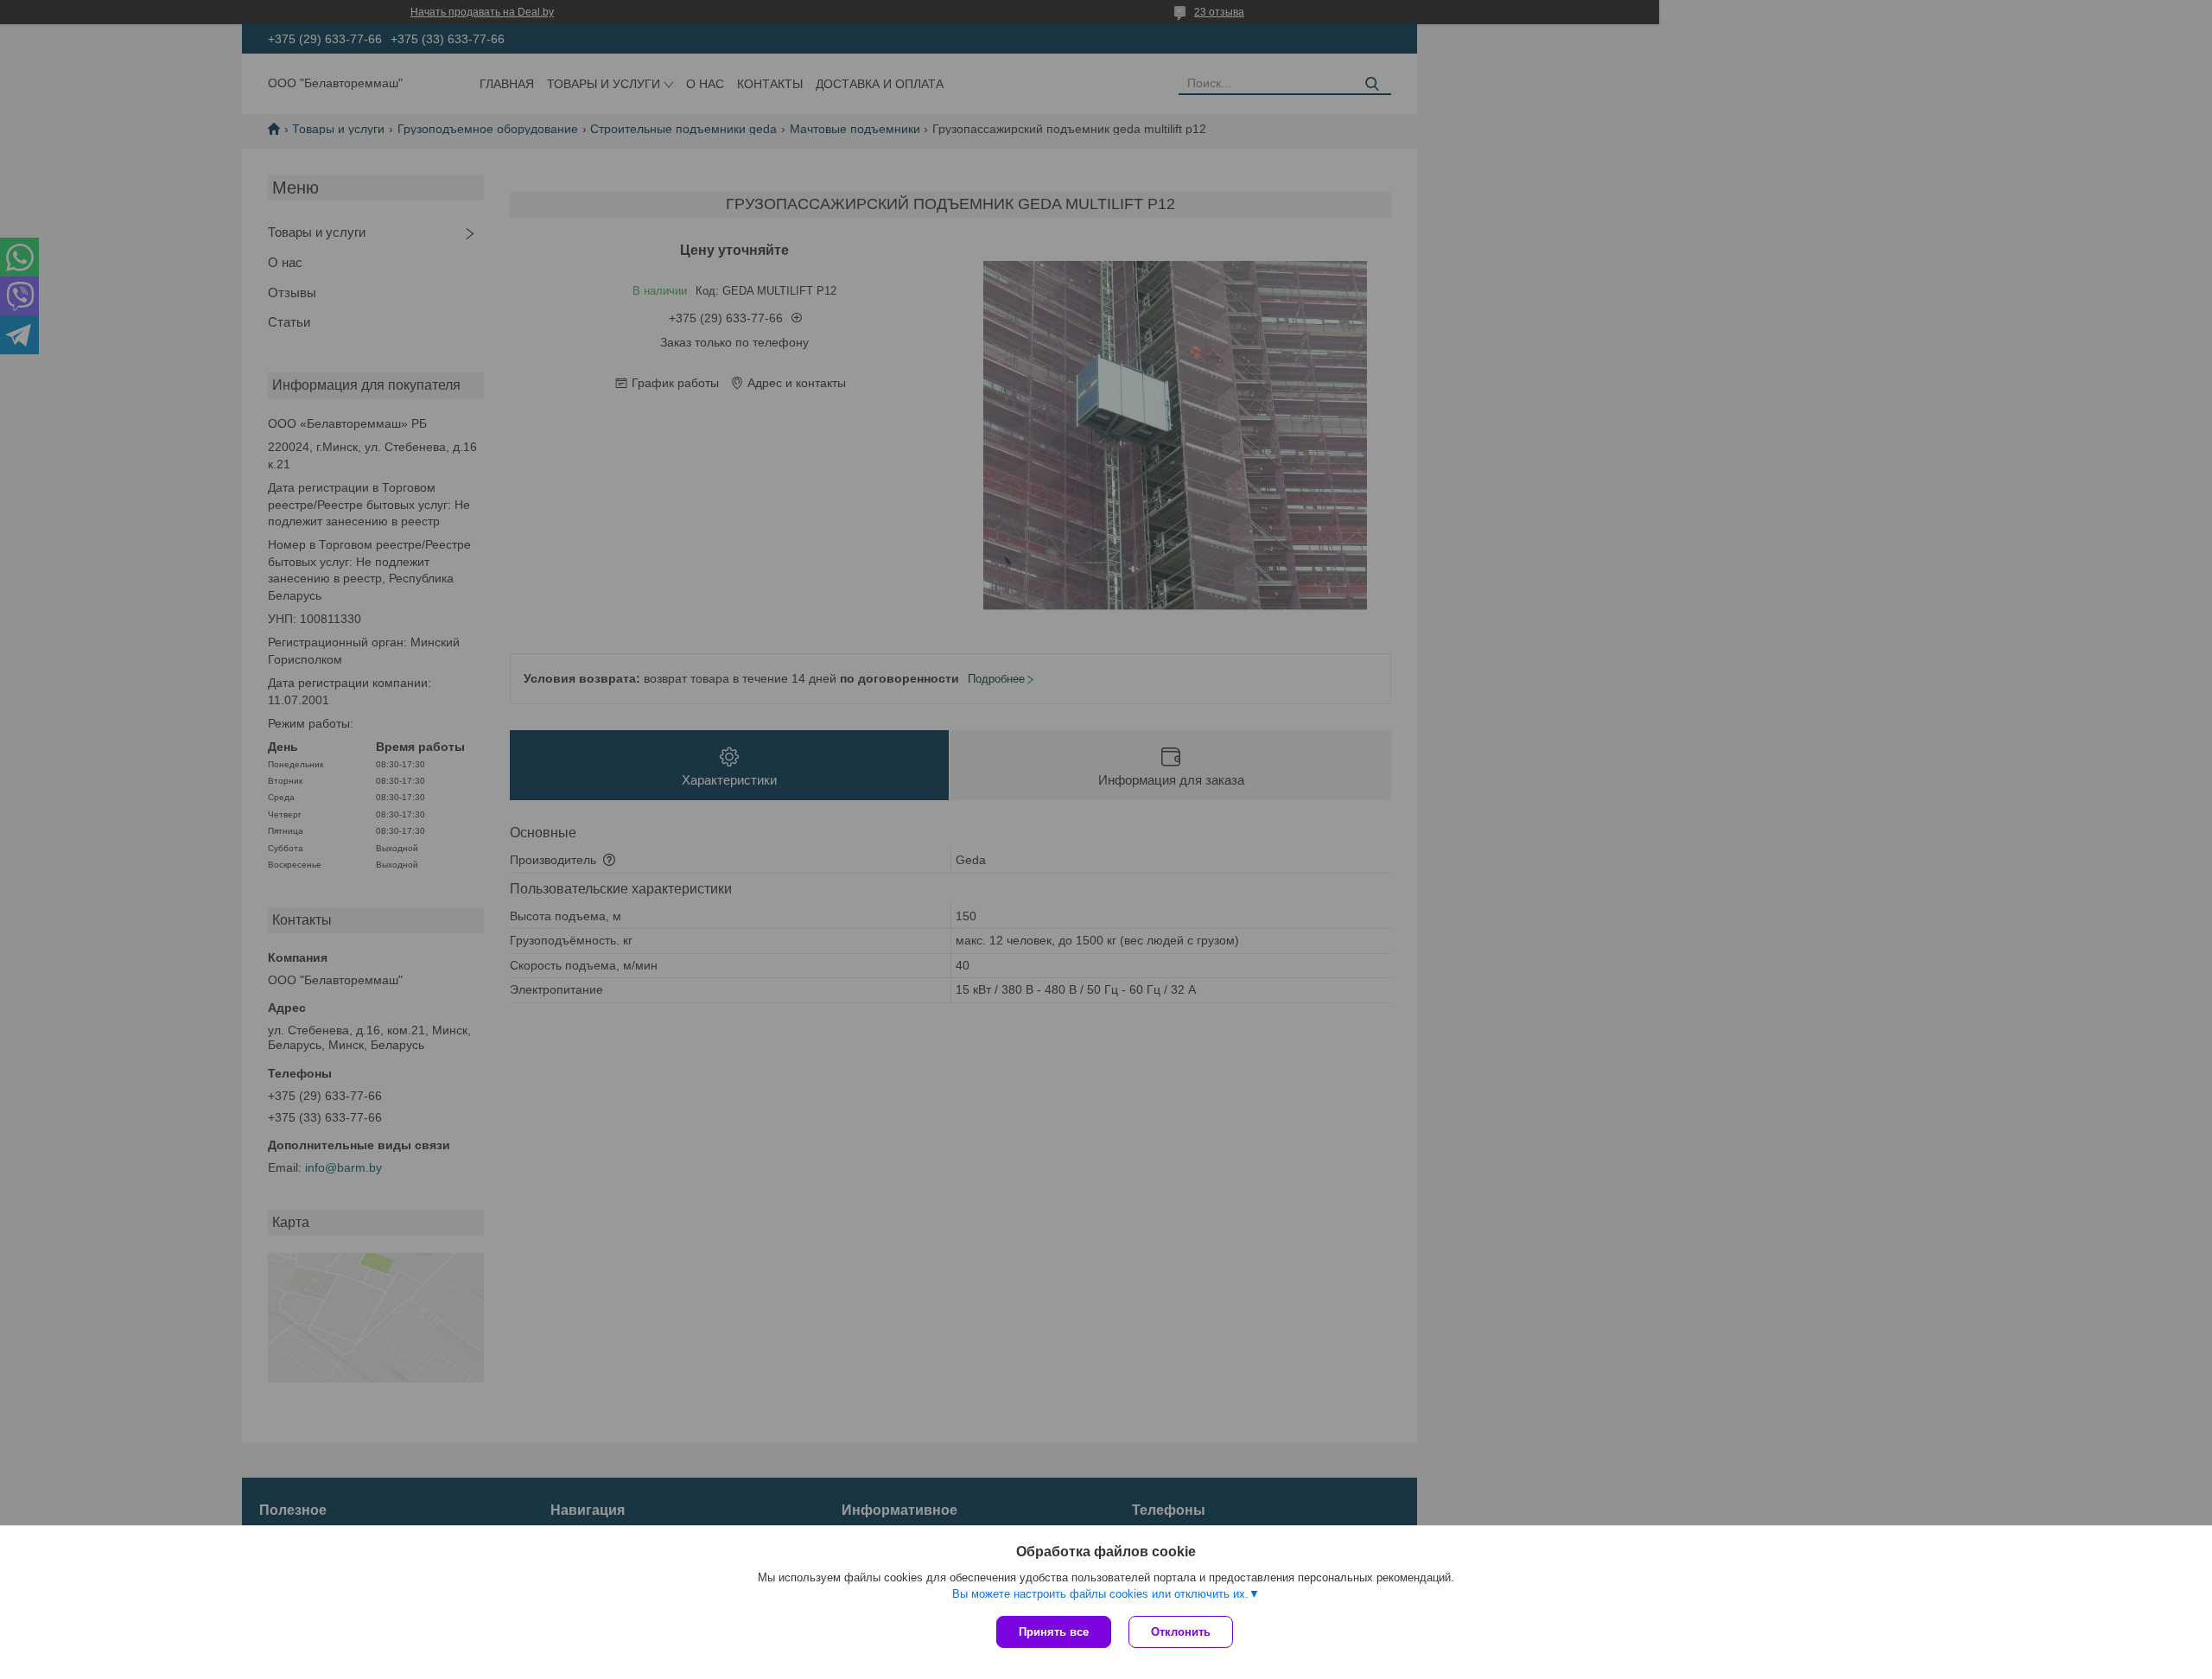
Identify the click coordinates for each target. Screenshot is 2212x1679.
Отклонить (1181, 1632)
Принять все (1054, 1632)
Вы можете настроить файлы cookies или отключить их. (1100, 1594)
